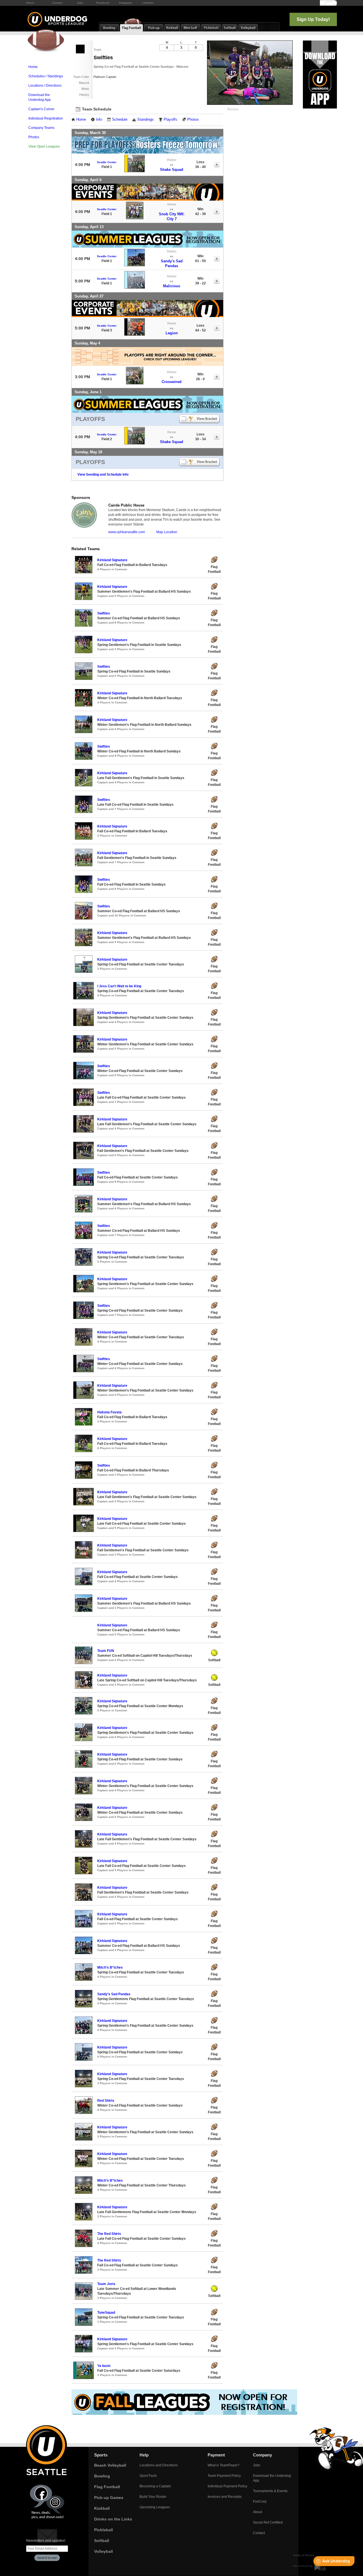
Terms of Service (304, 2555)
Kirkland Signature (112, 560)
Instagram (125, 3)
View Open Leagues (44, 146)
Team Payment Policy (224, 2476)
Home (33, 67)
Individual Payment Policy (227, 2486)
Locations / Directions (45, 86)
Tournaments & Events (270, 2491)
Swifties (104, 613)
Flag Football (107, 2487)
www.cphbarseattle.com (127, 532)
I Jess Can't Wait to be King (119, 986)
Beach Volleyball (110, 2465)
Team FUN (106, 1651)
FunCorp (260, 2501)
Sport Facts (148, 2476)
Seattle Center (107, 162)
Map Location (167, 532)
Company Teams (41, 128)
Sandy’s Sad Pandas (114, 1994)
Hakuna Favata (109, 1412)
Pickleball (104, 2530)
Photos (34, 137)
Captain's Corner (41, 109)
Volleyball (104, 2551)
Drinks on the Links (113, 2519)
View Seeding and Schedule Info (103, 475)
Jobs (80, 3)
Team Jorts (106, 2284)
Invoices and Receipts (225, 2497)
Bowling (102, 2476)
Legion (172, 333)
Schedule (120, 120)
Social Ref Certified (268, 2522)
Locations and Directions (159, 2465)
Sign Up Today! (313, 19)
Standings (145, 120)
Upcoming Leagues (155, 2507)
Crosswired (172, 382)
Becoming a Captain (155, 2486)
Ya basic (104, 2366)
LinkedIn (148, 3)
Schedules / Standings (46, 76)
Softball (102, 2541)
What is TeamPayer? (223, 2465)
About (30, 3)
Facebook (103, 3)
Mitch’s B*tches (110, 1967)
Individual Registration (46, 118)
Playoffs (170, 120)
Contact (57, 3)
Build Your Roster (153, 2497)
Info (99, 120)
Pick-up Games (109, 2498)
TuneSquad (106, 2313)
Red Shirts (106, 2101)
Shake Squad (172, 170)
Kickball (102, 2508)
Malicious (172, 286)
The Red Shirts (109, 2234)
